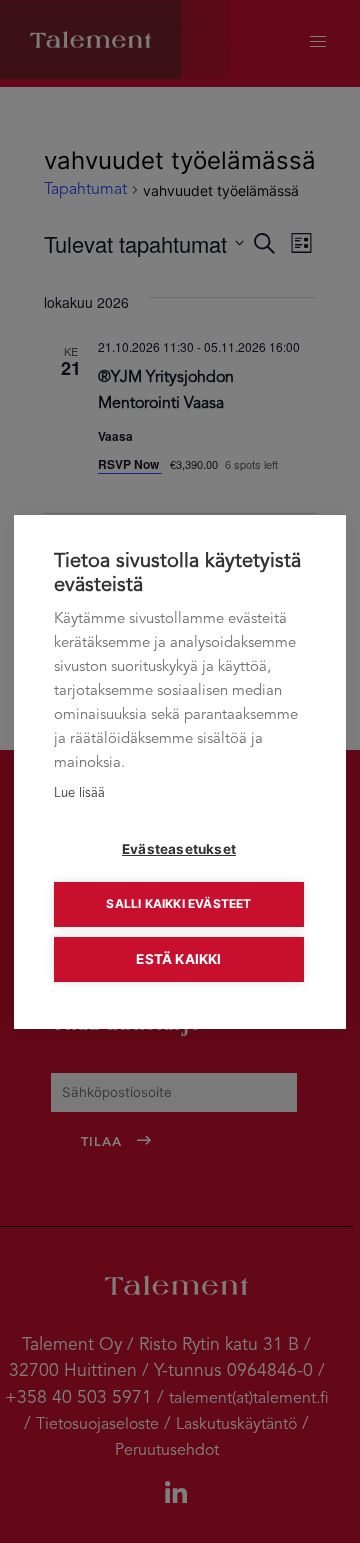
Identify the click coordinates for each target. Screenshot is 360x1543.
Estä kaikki (178, 959)
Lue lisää (79, 793)
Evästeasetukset (179, 849)
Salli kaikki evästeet (178, 903)
